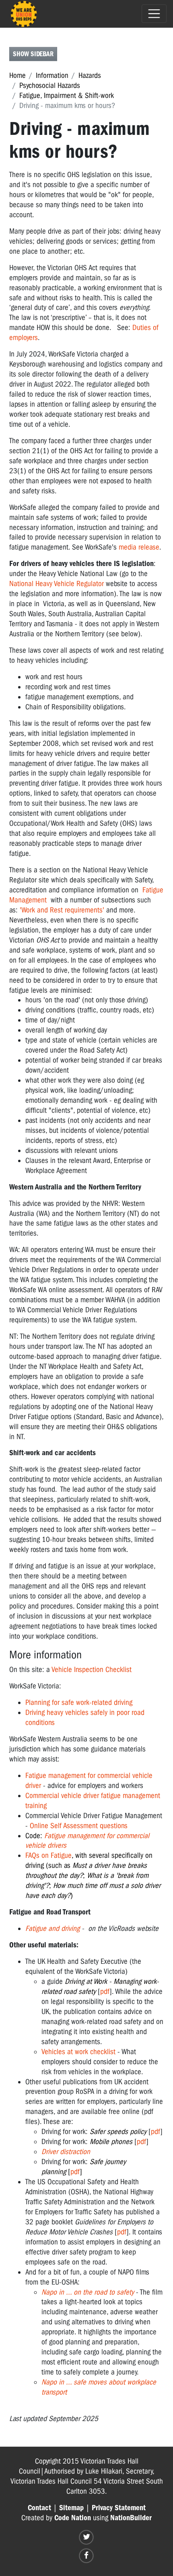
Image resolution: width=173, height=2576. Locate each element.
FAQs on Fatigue (48, 1855)
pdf (105, 1992)
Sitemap (71, 2508)
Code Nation (73, 2518)
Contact (39, 2508)
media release (139, 547)
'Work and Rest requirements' (62, 910)
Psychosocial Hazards (50, 86)
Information (52, 75)
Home (18, 75)
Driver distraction (66, 2152)
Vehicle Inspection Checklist (92, 1670)
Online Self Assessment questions (79, 1826)
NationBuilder (131, 2518)
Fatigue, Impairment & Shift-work (67, 96)
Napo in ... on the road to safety (88, 2292)
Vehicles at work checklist (78, 2052)
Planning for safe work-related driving (79, 1702)
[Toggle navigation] (154, 14)
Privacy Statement (119, 2508)
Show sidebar (33, 54)
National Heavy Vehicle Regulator (57, 584)
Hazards (90, 75)
